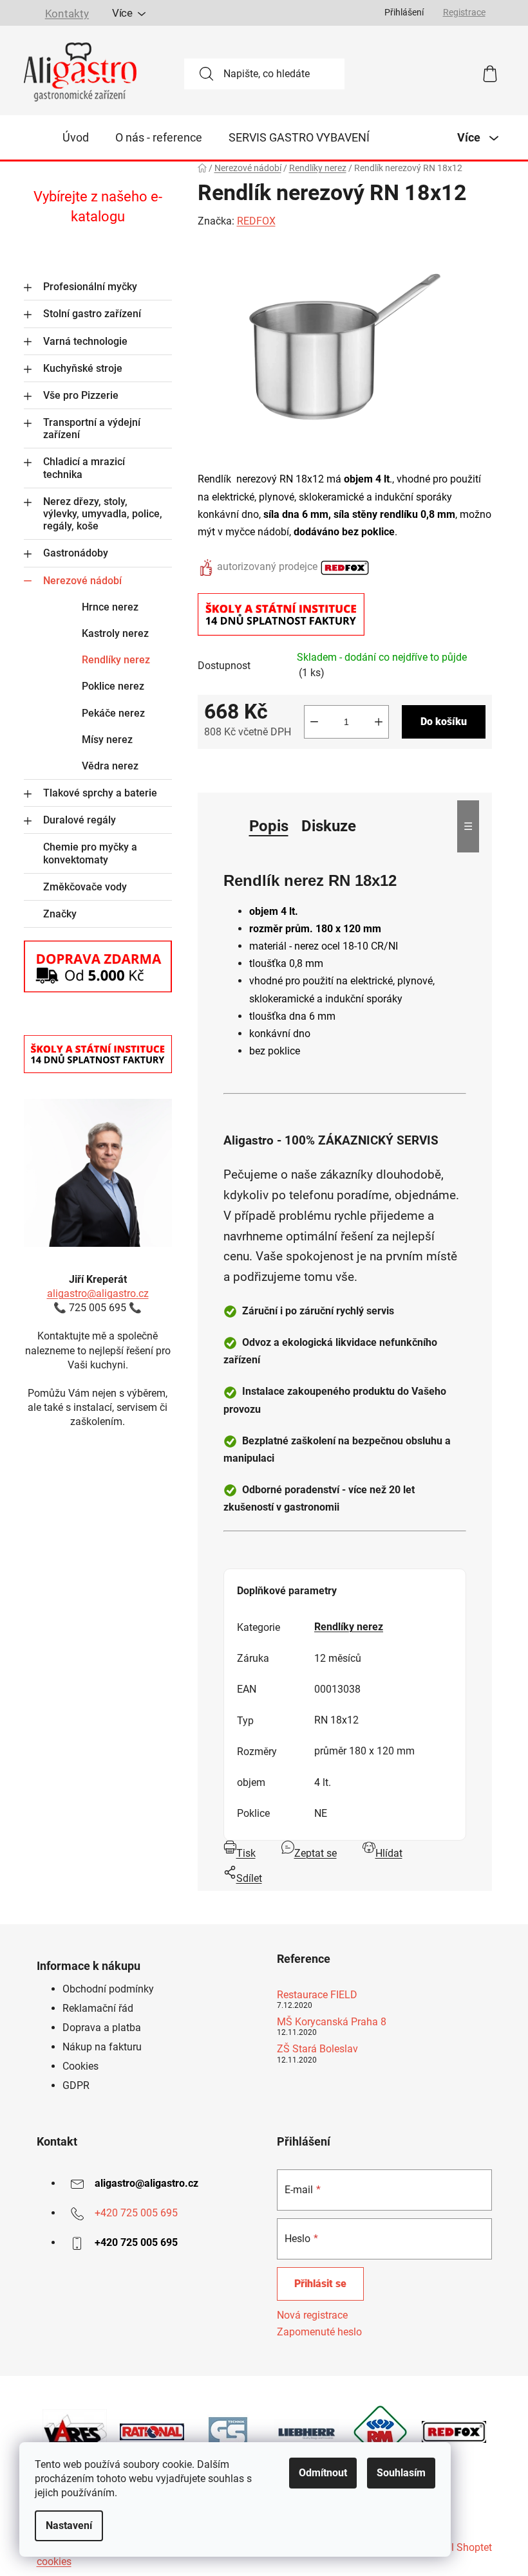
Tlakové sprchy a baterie (100, 793)
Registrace (464, 12)
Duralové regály (80, 820)
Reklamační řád (98, 2008)
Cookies (80, 2066)
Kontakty (66, 14)
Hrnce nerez (110, 607)
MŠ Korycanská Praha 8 (332, 2022)
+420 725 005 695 (136, 2213)
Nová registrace (312, 2315)
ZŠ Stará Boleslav (317, 2049)
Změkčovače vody (85, 887)
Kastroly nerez (115, 633)
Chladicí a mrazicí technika (84, 468)
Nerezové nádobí (82, 581)
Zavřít (270, 770)
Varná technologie (85, 341)
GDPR (76, 2085)
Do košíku (444, 722)
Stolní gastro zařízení (92, 314)
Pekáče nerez (113, 713)
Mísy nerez (107, 740)
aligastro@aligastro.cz (98, 1293)
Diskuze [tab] (329, 826)
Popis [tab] (269, 826)
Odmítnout (323, 2473)
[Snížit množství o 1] (314, 722)
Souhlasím (401, 2473)
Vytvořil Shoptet (456, 2547)
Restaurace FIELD (317, 1995)
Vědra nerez (110, 766)
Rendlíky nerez (116, 660)
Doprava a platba (102, 2028)
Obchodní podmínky (108, 1989)
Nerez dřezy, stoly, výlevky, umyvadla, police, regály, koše (103, 514)
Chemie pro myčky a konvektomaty (90, 853)
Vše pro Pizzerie (81, 395)
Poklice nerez (113, 686)
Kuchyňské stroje (83, 368)
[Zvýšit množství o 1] (379, 722)
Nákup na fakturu (102, 2047)
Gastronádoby (76, 553)
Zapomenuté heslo (319, 2332)
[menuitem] (76, 138)
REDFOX (256, 221)
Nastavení (69, 2525)
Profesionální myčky (90, 287)
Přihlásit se (320, 2284)
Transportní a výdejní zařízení (92, 428)
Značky (60, 914)
